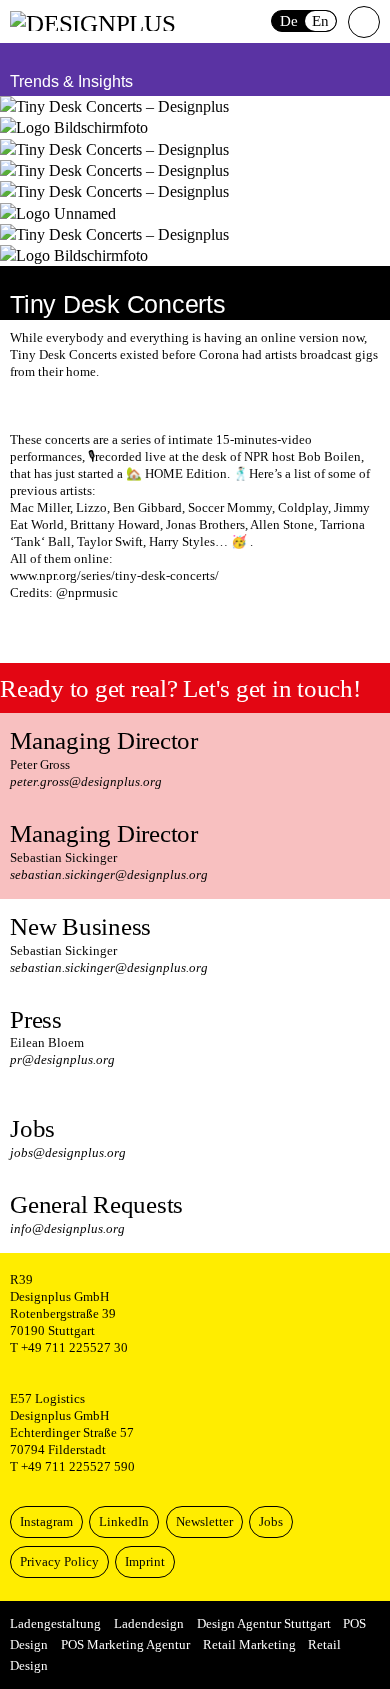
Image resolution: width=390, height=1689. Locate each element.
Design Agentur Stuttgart (264, 1624)
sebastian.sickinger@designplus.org (109, 875)
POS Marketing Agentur (125, 1645)
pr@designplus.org (62, 1060)
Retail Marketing (249, 1645)
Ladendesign (149, 1624)
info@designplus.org (67, 1229)
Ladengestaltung (55, 1624)
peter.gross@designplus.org (86, 782)
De (289, 21)
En (320, 21)
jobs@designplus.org (68, 1153)
